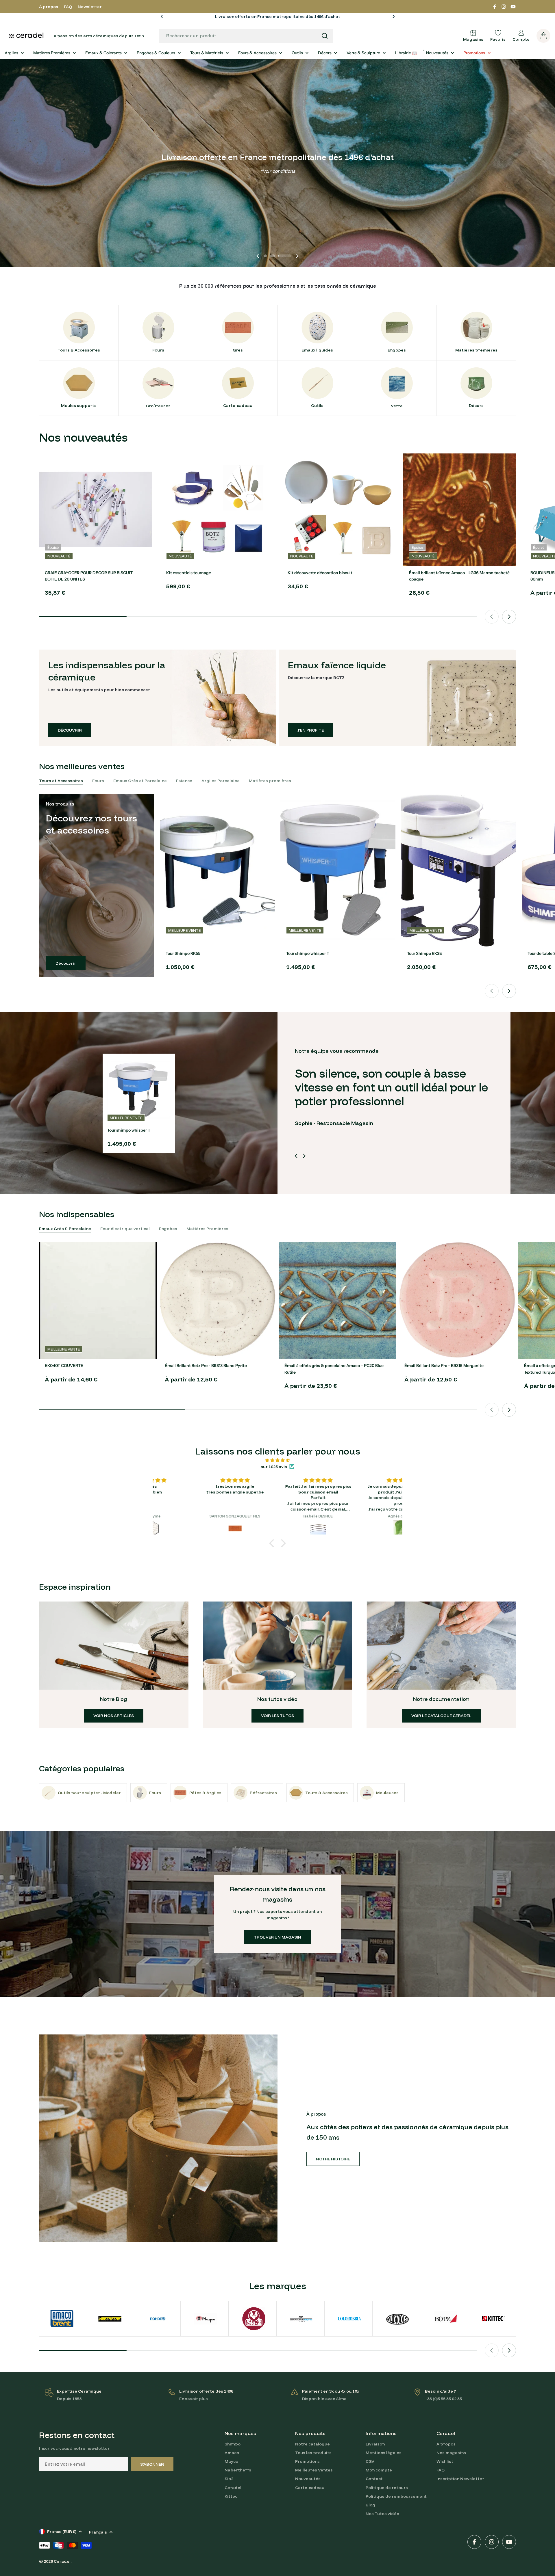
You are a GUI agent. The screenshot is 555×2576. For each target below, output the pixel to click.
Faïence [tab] (184, 781)
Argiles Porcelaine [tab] (221, 781)
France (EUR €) (62, 2532)
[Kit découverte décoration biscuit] (338, 510)
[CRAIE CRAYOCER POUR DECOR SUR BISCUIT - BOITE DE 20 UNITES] (95, 510)
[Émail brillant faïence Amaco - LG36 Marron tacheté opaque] (460, 510)
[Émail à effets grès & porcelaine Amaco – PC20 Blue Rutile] (337, 1300)
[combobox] (246, 36)
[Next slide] (297, 256)
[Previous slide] (258, 256)
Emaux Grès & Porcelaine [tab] (65, 1229)
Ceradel (62, 2561)
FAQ (68, 7)
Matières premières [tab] (270, 781)
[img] (277, 1460)
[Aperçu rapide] (143, 466)
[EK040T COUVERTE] (98, 1300)
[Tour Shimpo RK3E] (459, 870)
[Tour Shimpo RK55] (217, 870)
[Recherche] (325, 36)
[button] (162, 16)
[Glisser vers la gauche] (296, 1156)
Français (98, 2532)
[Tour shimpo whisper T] (338, 870)
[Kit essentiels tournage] (217, 510)
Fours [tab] (98, 781)
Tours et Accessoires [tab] (61, 781)
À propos (49, 7)
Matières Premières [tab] (207, 1229)
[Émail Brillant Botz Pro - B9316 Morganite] (457, 1300)
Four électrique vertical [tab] (125, 1229)
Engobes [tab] (168, 1229)
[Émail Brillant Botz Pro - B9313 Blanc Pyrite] (218, 1300)
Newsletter (90, 7)
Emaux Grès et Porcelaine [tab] (140, 781)
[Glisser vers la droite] (304, 1156)
